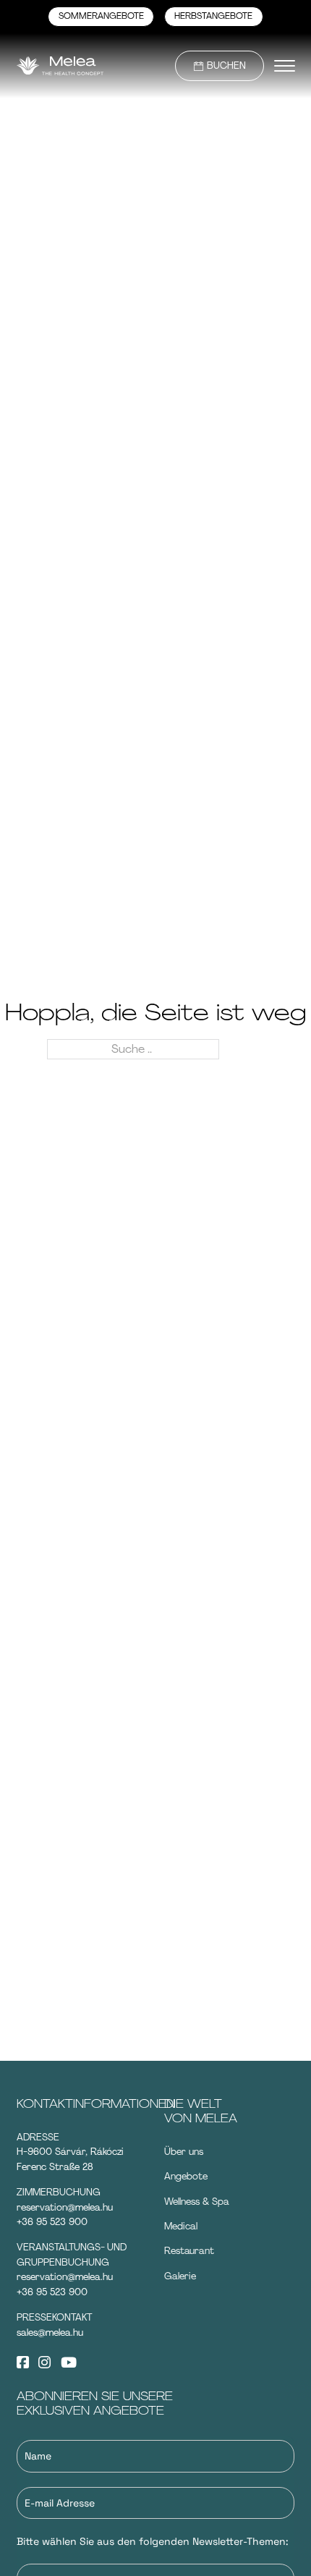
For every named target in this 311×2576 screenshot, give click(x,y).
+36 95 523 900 (52, 2222)
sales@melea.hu (50, 2333)
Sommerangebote (101, 16)
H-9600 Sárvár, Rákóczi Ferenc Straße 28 (70, 2159)
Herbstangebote (213, 16)
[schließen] (285, 66)
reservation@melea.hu (65, 2207)
